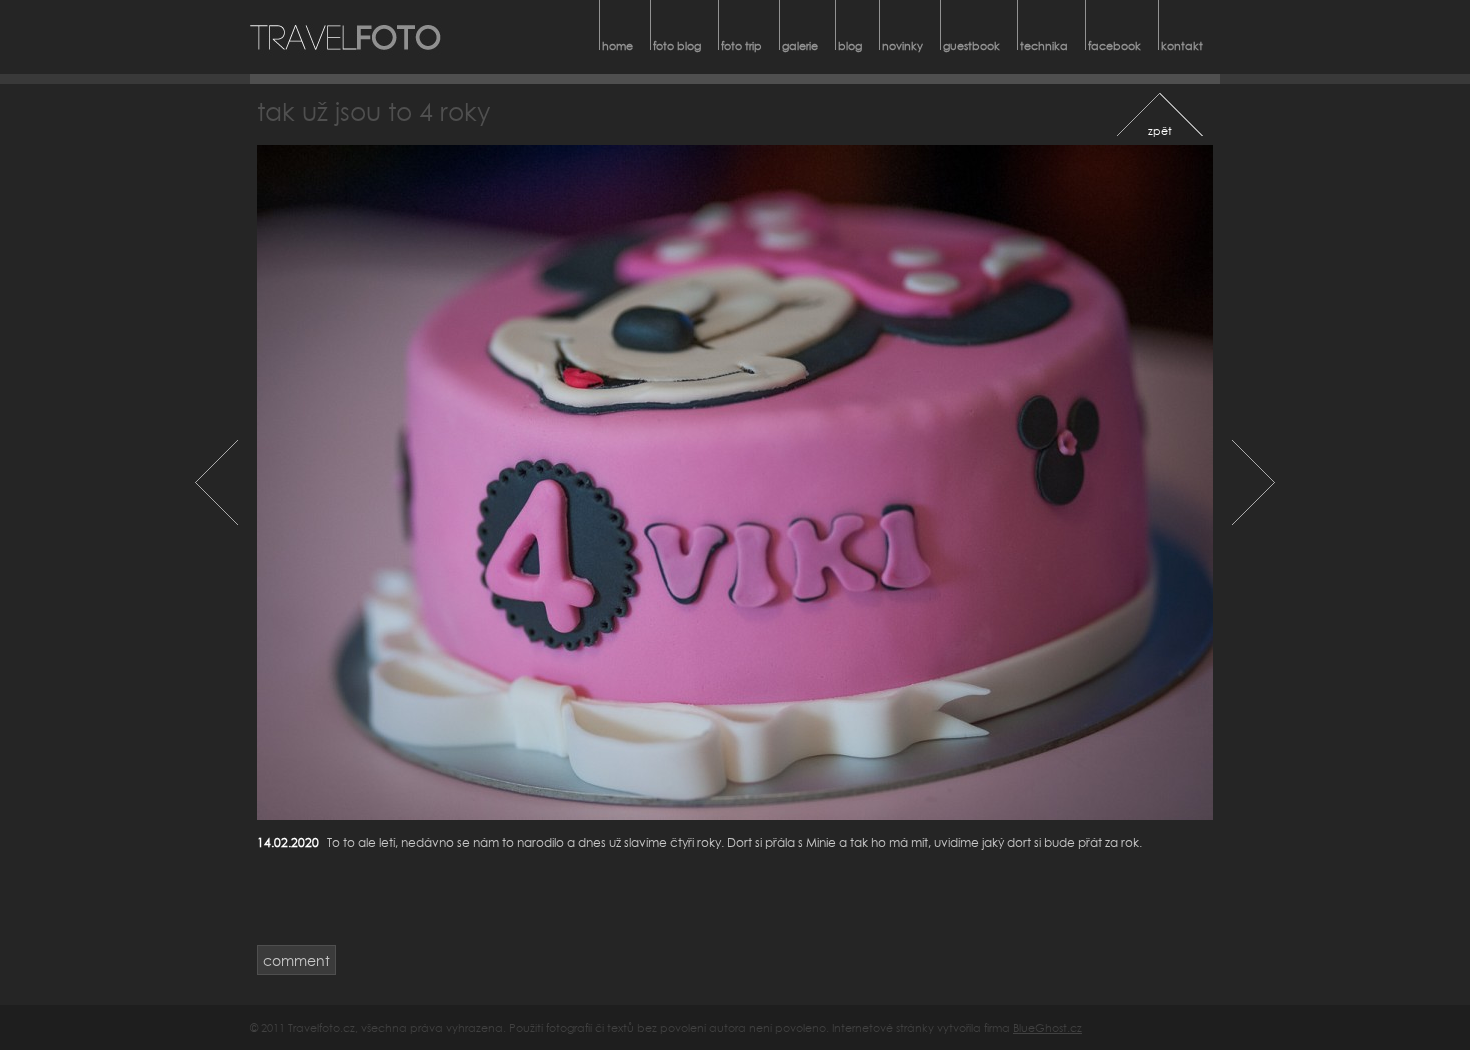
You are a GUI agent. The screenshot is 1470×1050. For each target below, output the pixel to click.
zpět (1160, 130)
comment (296, 960)
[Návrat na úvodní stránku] (346, 37)
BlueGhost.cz (1047, 1027)
